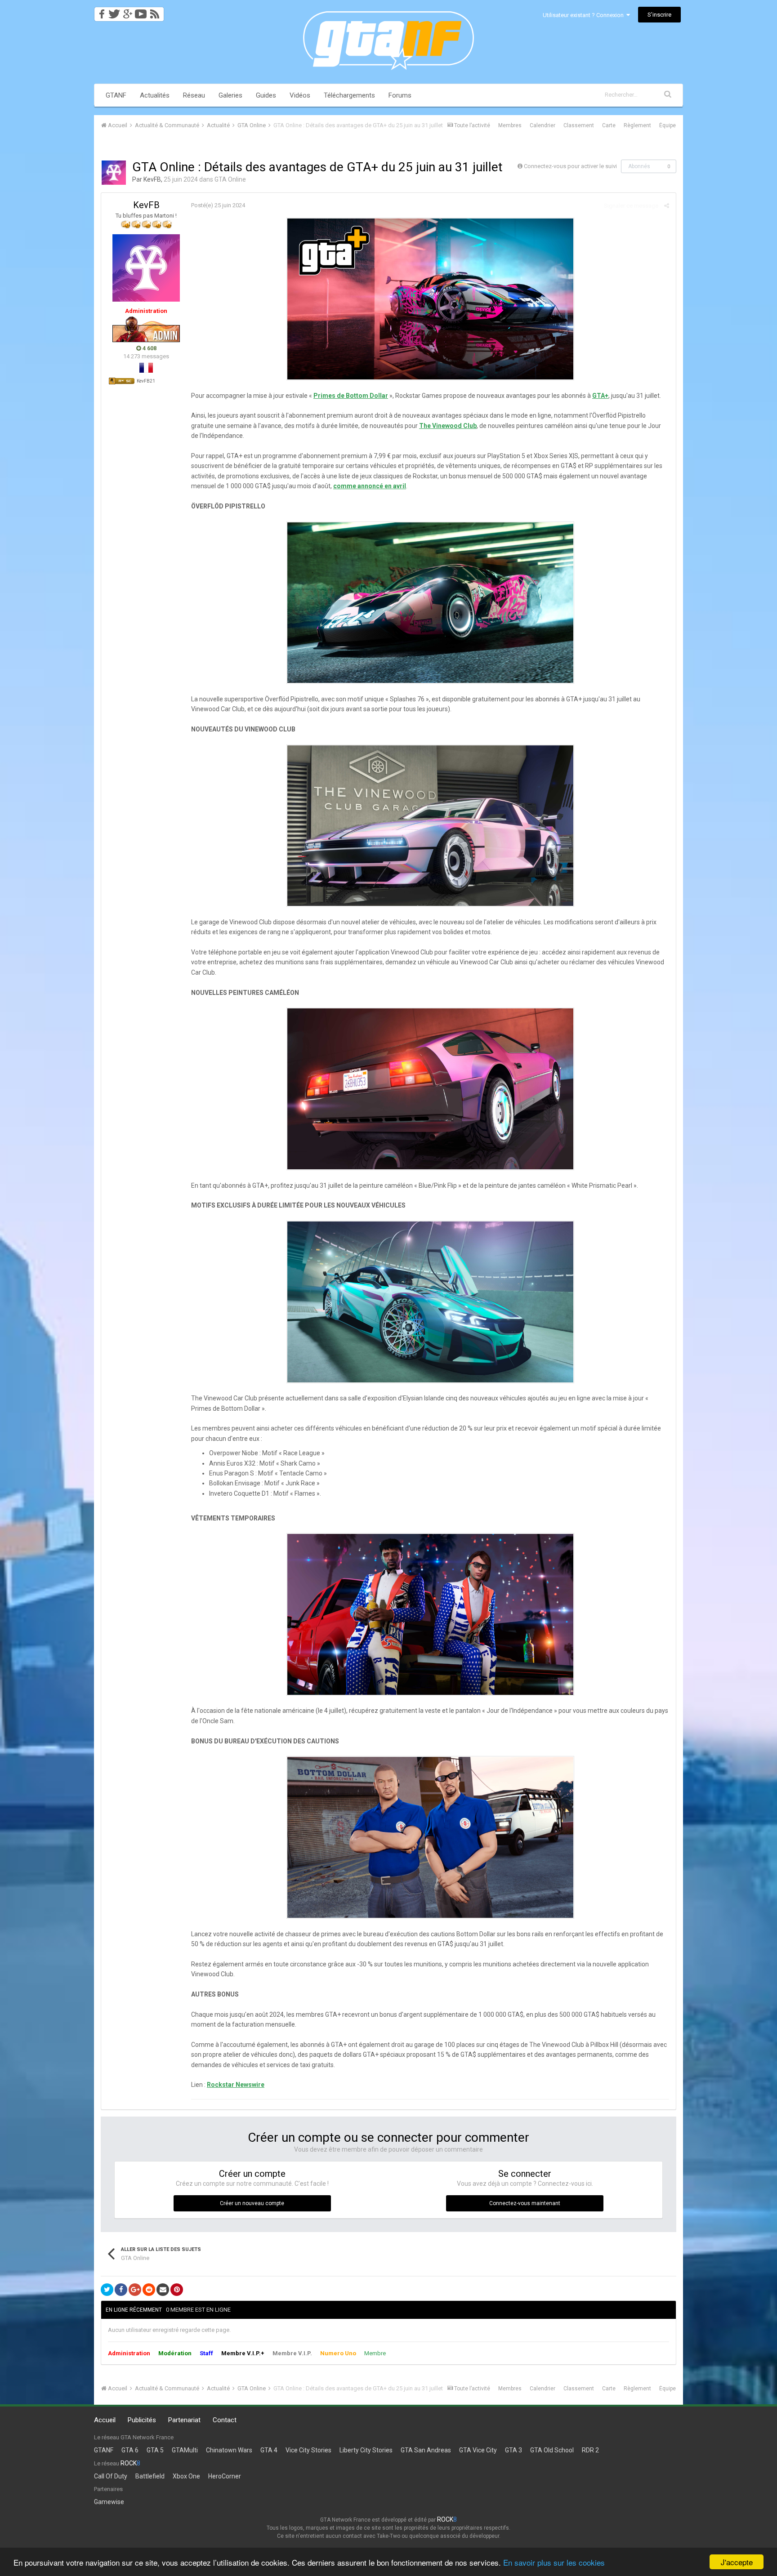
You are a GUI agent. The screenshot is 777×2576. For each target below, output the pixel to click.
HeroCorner (225, 2476)
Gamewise (109, 2502)
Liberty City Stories (366, 2450)
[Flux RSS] (156, 11)
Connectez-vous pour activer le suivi (570, 166)
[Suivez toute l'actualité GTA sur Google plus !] (127, 11)
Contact (225, 2420)
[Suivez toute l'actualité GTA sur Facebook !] (100, 11)
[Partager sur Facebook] (121, 2290)
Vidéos (300, 95)
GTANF (116, 95)
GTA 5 (155, 2450)
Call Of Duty (111, 2476)
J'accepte (737, 2562)
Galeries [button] (230, 95)
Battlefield (150, 2476)
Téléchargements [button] (349, 95)
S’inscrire (659, 15)
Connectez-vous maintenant (525, 2203)
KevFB (152, 179)
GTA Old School (552, 2450)
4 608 (149, 348)
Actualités (155, 95)
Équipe (668, 125)
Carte (609, 125)
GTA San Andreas (426, 2450)
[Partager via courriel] (163, 2290)
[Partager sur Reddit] (149, 2290)
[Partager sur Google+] (135, 2290)
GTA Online (230, 179)
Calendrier (543, 125)
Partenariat (184, 2420)
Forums (400, 95)
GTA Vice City (478, 2450)
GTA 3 (514, 2450)
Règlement (637, 125)
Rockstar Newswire (236, 2085)
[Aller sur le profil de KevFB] (114, 173)
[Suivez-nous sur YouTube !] (141, 11)
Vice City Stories (308, 2450)
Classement (579, 125)
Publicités (142, 2420)
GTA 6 (130, 2450)
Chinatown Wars (229, 2450)
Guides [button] (266, 95)
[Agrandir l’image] (430, 299)
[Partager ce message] (667, 206)
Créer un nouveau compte (252, 2203)
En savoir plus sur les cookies (554, 2562)
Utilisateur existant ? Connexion (585, 15)
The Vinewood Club (448, 426)
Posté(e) (218, 205)
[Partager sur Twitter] (107, 2290)
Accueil (105, 2420)
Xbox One (186, 2476)
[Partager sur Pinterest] (177, 2290)
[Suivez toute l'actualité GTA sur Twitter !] (114, 11)
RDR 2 (590, 2450)
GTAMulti (185, 2450)
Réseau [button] (194, 95)
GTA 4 (269, 2450)
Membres (510, 125)
